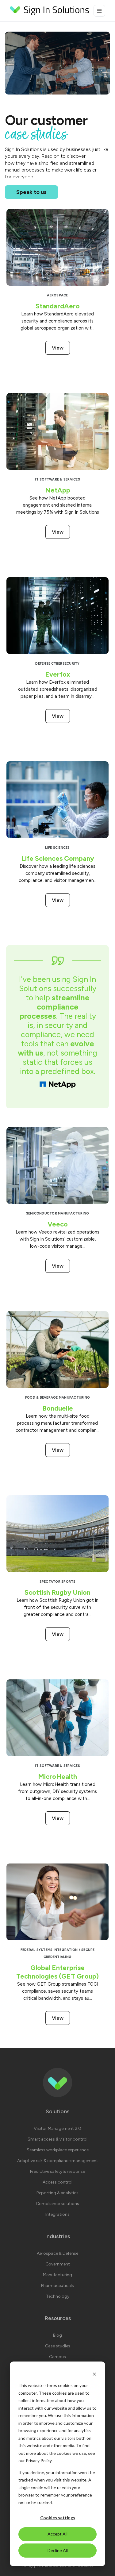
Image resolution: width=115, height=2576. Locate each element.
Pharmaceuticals (57, 2286)
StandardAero (58, 306)
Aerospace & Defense (57, 2253)
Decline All (58, 2550)
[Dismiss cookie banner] (94, 2374)
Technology (58, 2296)
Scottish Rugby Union (57, 1592)
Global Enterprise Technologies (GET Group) (57, 1972)
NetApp (58, 490)
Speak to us (31, 192)
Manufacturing (57, 2275)
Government (58, 2264)
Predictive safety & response (57, 2171)
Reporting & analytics (57, 2193)
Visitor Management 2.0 (57, 2128)
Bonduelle (58, 1408)
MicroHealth (57, 1777)
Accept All (57, 2534)
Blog (57, 2335)
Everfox (58, 674)
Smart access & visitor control (57, 2139)
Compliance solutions (57, 2204)
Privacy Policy (39, 2460)
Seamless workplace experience (58, 2150)
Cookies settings (58, 2518)
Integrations (57, 2214)
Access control (57, 2182)
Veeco (58, 1224)
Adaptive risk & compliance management (58, 2161)
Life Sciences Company (58, 858)
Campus (57, 2357)
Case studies (58, 2346)
